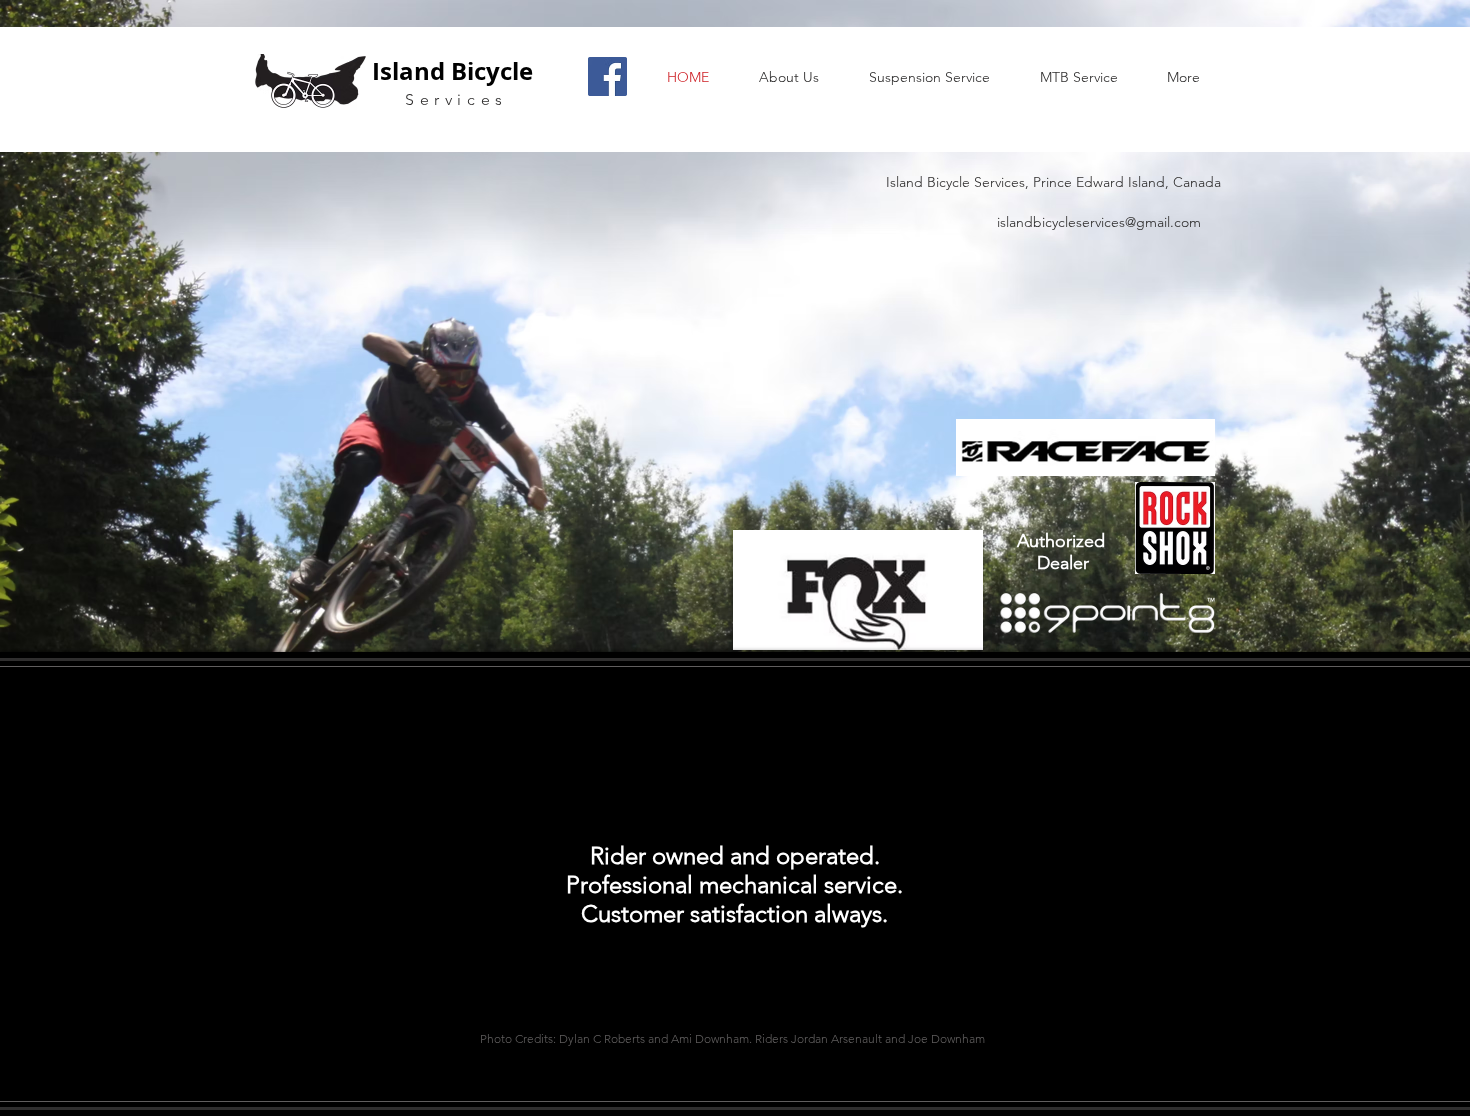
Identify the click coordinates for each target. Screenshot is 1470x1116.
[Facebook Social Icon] (607, 76)
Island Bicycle (452, 71)
